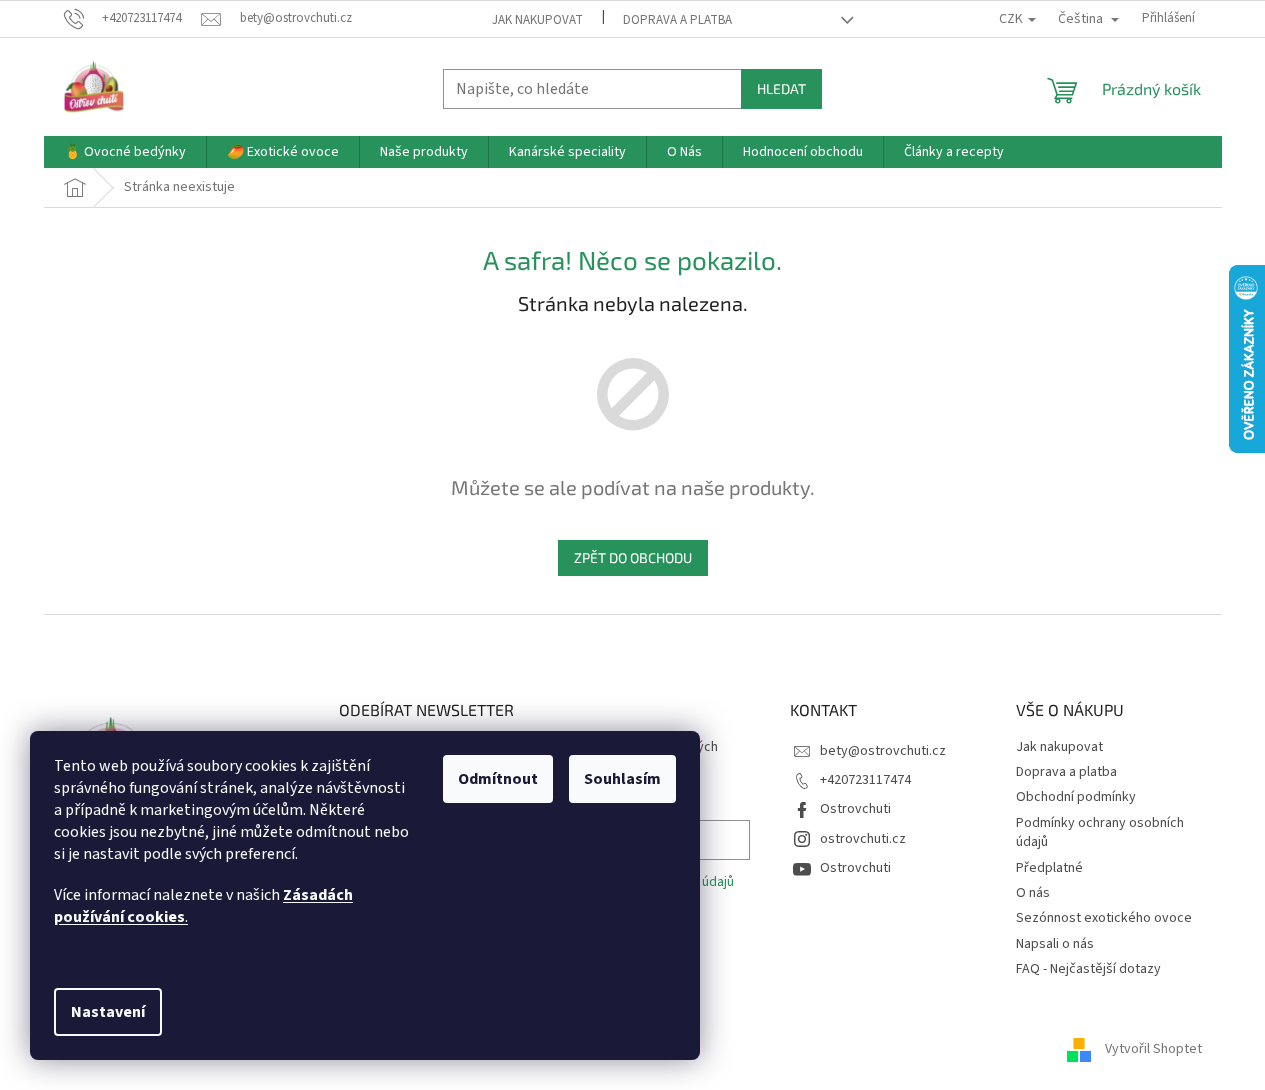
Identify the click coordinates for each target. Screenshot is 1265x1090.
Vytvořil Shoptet (1153, 1049)
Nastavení (108, 1012)
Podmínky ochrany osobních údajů (1100, 832)
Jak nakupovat (537, 20)
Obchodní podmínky (1076, 797)
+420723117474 (865, 780)
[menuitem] (125, 152)
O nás (1033, 893)
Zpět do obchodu (633, 557)
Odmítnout (498, 779)
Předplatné (1049, 868)
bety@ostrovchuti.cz (883, 751)
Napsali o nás (1055, 944)
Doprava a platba (677, 20)
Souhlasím (622, 779)
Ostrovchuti (855, 809)
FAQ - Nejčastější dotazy (1088, 969)
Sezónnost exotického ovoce (1104, 918)
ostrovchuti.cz (863, 839)
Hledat (781, 88)
